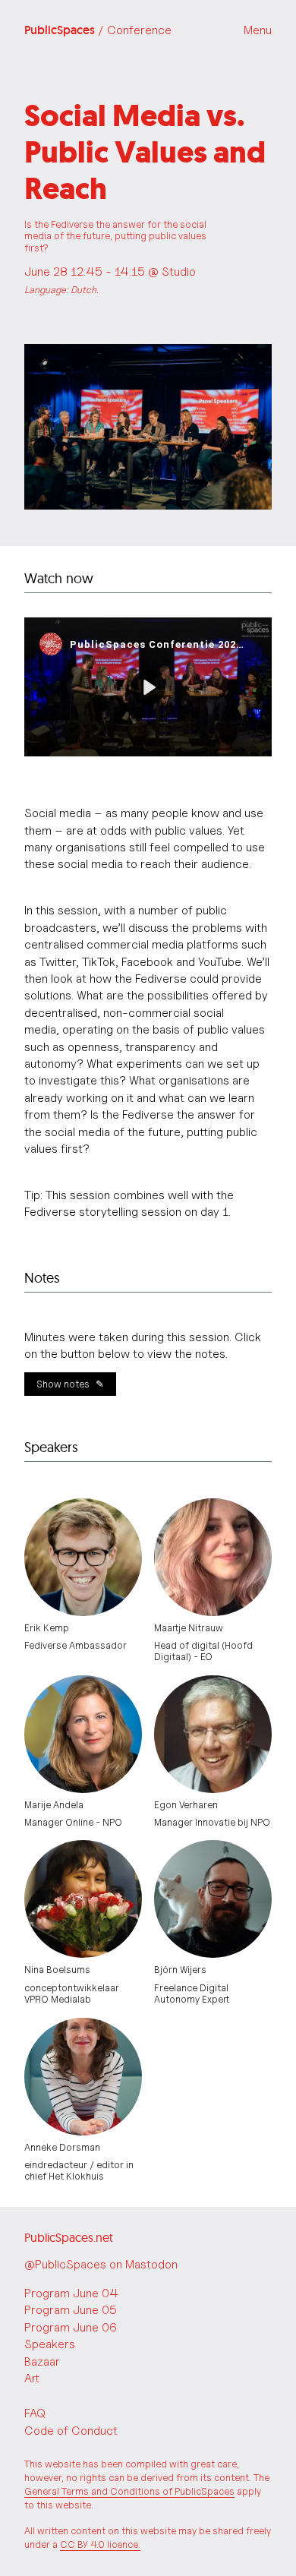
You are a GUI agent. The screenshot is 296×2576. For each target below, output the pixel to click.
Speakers (50, 2344)
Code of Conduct (71, 2431)
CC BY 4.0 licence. (100, 2544)
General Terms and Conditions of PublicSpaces (129, 2491)
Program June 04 (71, 2293)
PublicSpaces (98, 30)
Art (32, 2378)
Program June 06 (71, 2327)
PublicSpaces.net (69, 2237)
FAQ (35, 2413)
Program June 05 (71, 2310)
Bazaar (42, 2361)
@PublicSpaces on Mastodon (101, 2264)
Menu (258, 30)
